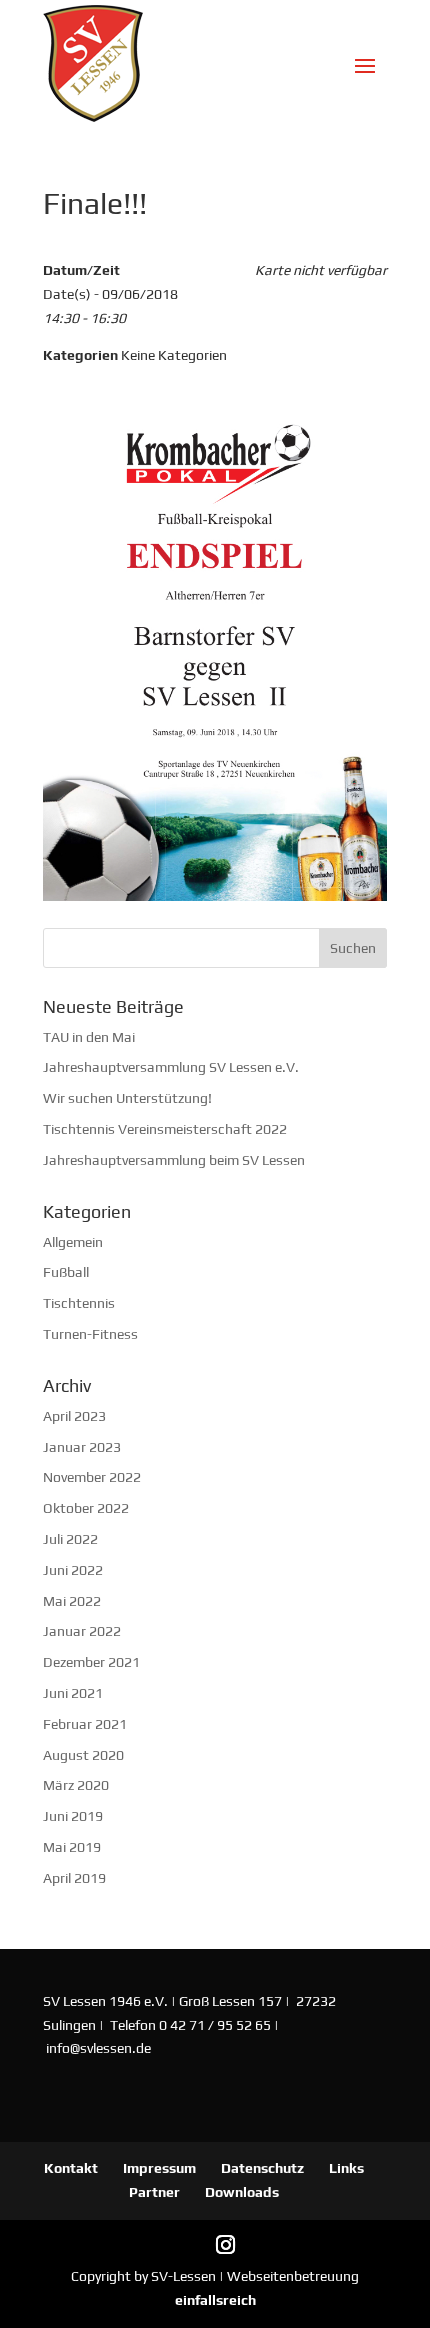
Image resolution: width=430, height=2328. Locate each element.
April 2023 (74, 1416)
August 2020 (83, 1755)
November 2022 (92, 1477)
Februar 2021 (85, 1724)
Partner (154, 2192)
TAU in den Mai (89, 1037)
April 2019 (74, 1878)
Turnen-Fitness (90, 1334)
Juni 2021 (73, 1693)
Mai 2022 (72, 1601)
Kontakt (71, 2168)
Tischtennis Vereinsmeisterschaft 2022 (165, 1129)
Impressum (159, 2168)
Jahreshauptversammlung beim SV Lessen (174, 1160)
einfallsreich (215, 2300)
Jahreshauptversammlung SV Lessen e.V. (171, 1067)
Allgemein (73, 1242)
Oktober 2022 (86, 1508)
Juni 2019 (73, 1816)
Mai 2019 (72, 1847)
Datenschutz (262, 2168)
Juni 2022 (73, 1570)
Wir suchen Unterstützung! (127, 1098)
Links (346, 2168)
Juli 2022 (70, 1539)
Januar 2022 (82, 1631)
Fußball (66, 1272)
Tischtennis (79, 1303)
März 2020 (76, 1785)
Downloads (242, 2192)
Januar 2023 (82, 1447)
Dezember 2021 (91, 1662)
